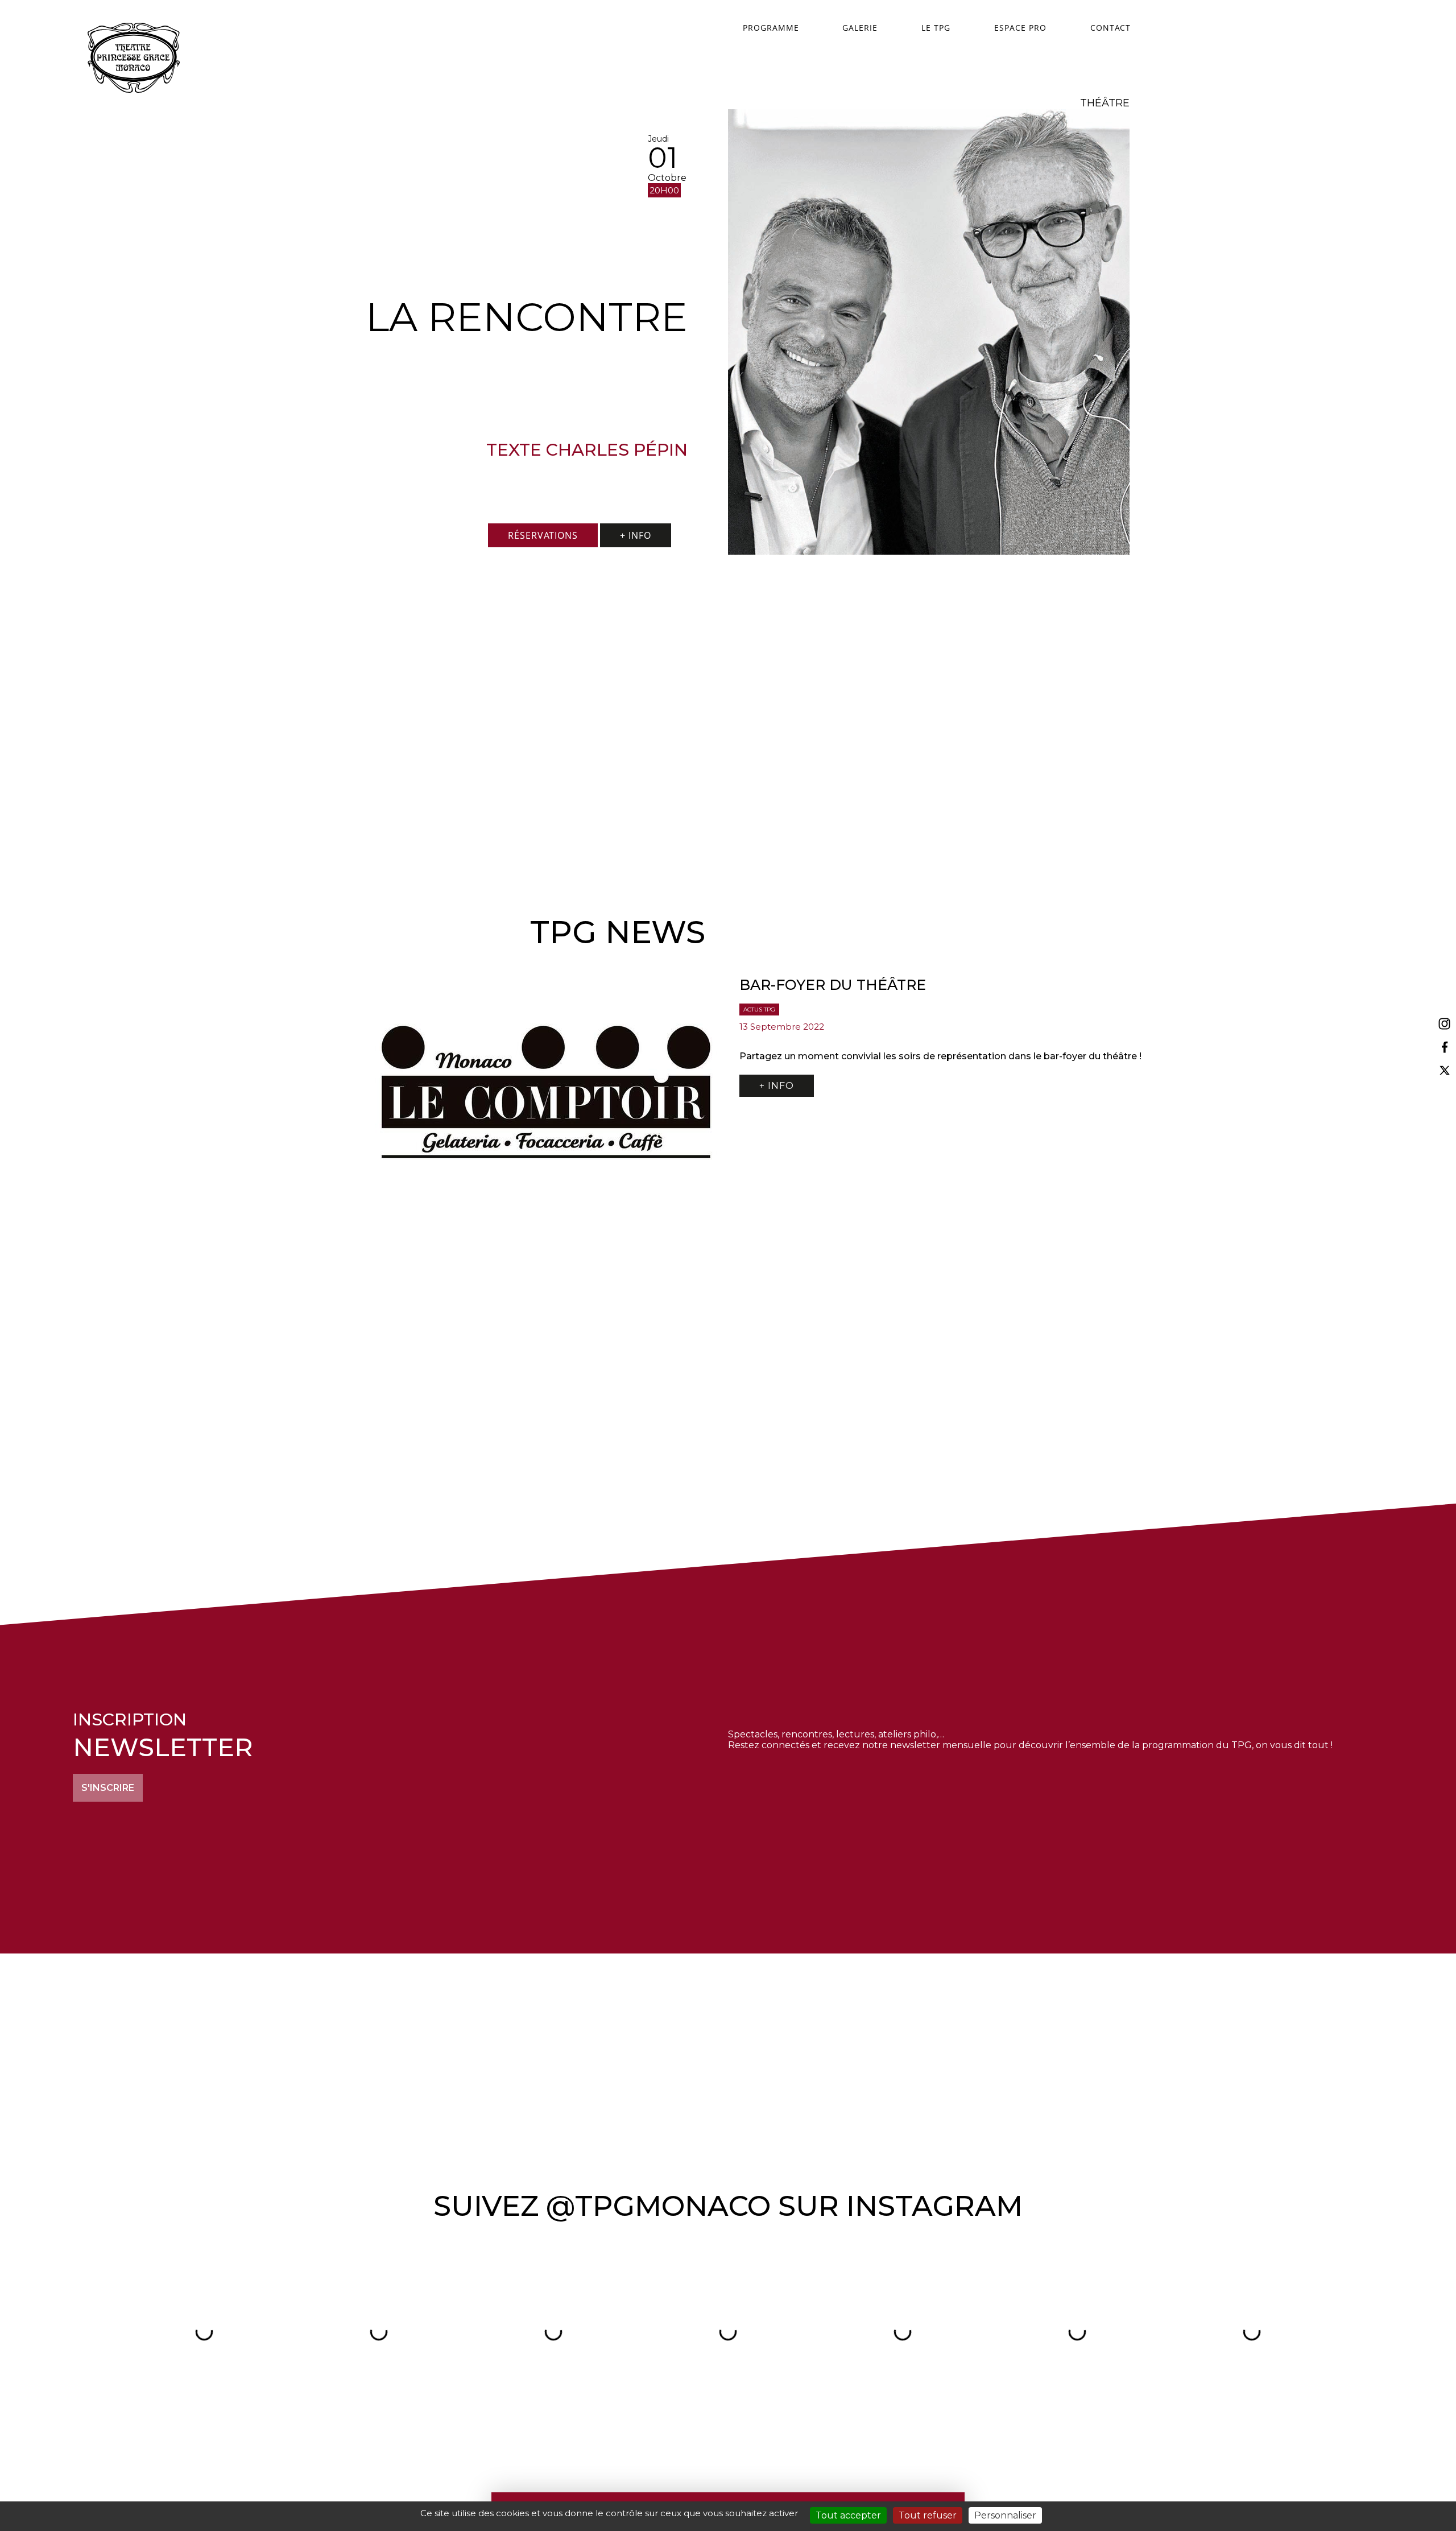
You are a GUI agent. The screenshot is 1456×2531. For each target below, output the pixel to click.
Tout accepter (848, 2515)
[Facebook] (1445, 1048)
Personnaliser (1005, 2515)
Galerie (860, 28)
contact (1110, 28)
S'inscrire (108, 1788)
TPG (134, 58)
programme (771, 28)
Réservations (543, 535)
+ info (636, 535)
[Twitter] (1445, 1070)
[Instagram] (1445, 1024)
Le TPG (936, 28)
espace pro (1020, 28)
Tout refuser (928, 2515)
